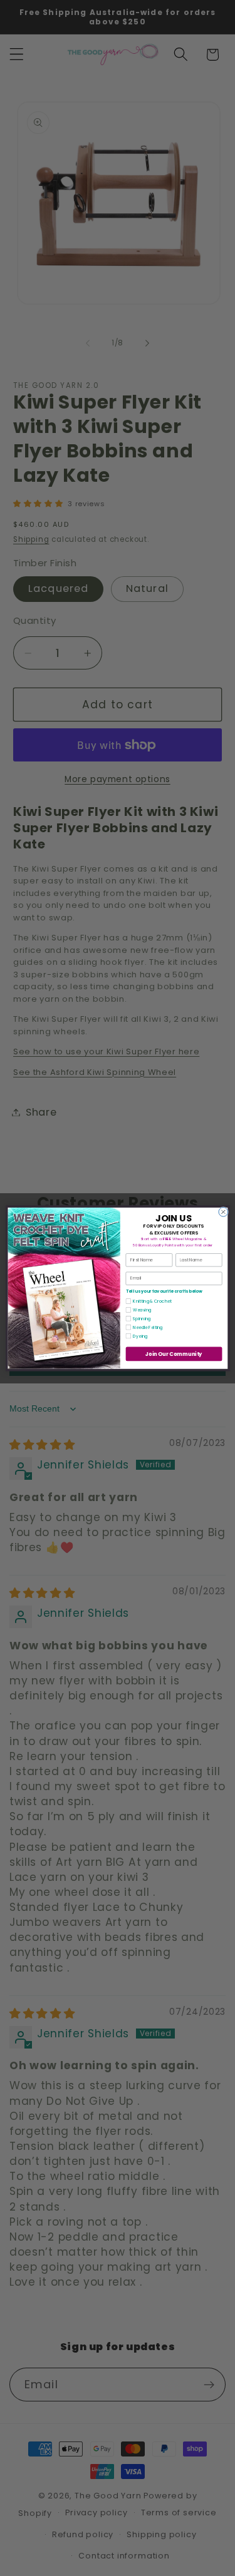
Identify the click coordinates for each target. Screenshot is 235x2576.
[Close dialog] (223, 1212)
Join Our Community (174, 1353)
